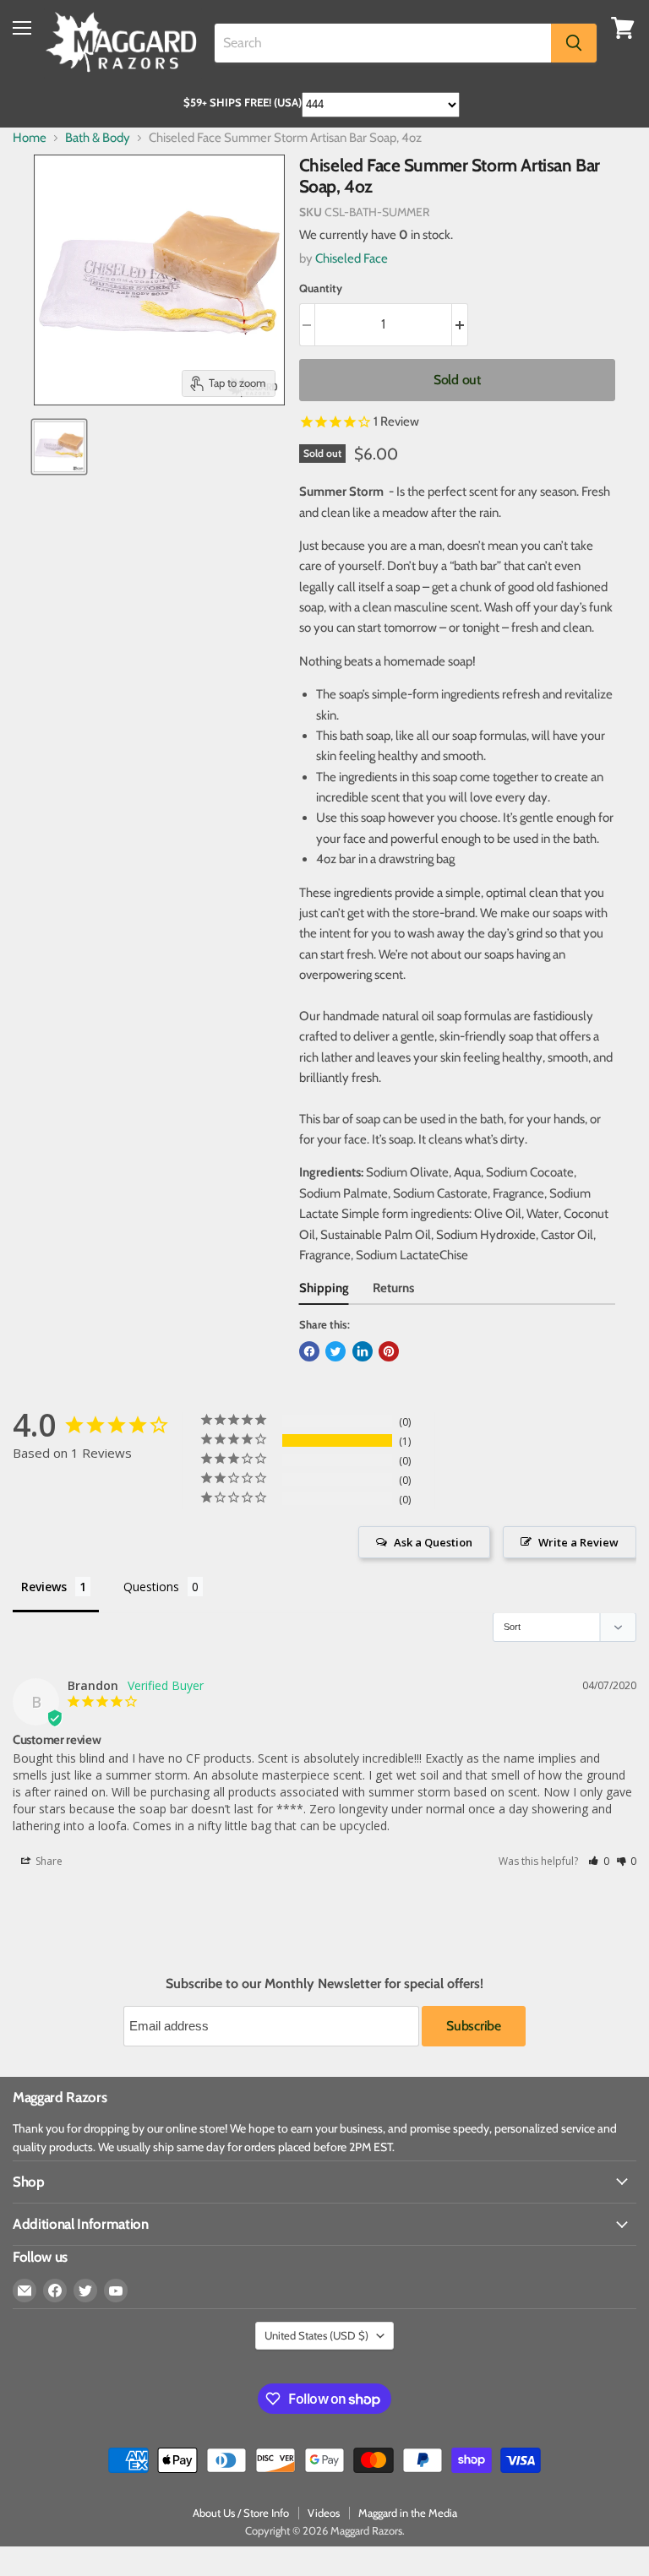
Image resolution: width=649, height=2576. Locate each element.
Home (30, 138)
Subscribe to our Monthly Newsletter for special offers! (324, 1984)
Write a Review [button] (578, 1542)
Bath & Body (98, 138)
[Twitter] (85, 2291)
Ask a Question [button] (433, 1542)
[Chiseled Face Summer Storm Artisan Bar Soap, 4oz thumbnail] (59, 447)
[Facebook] (55, 2291)
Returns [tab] (393, 1288)
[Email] (25, 2291)
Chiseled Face (352, 258)
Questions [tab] (151, 1587)
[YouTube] (116, 2291)
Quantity (321, 288)
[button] (599, 1861)
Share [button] (48, 1861)
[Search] (574, 43)
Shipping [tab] (324, 1288)
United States (316, 2335)
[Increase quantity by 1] (460, 324)
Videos (324, 2513)
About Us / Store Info (241, 2513)
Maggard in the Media (408, 2513)
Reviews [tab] (44, 1587)
